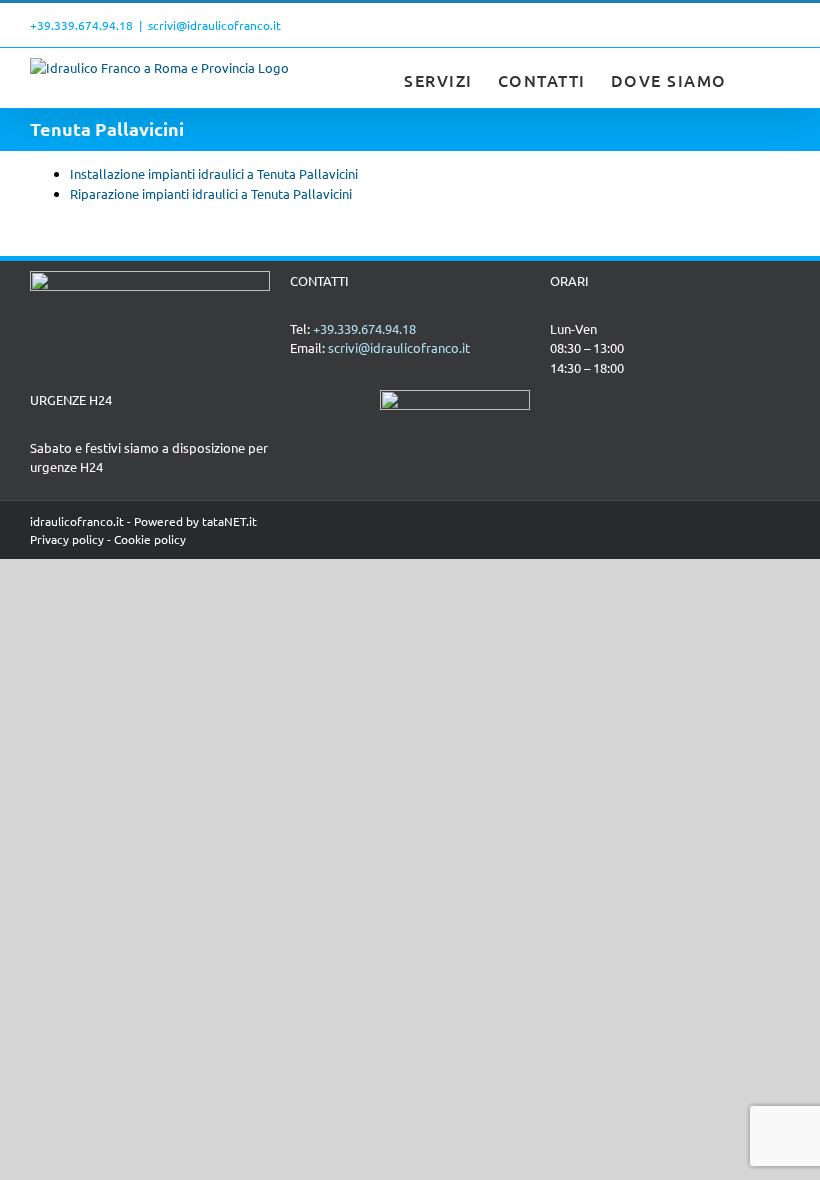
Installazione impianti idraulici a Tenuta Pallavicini (214, 173)
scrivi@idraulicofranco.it (214, 25)
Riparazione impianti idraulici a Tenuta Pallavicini (211, 193)
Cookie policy (150, 539)
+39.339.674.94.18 (81, 25)
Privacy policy (67, 539)
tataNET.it (229, 521)
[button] (759, 78)
